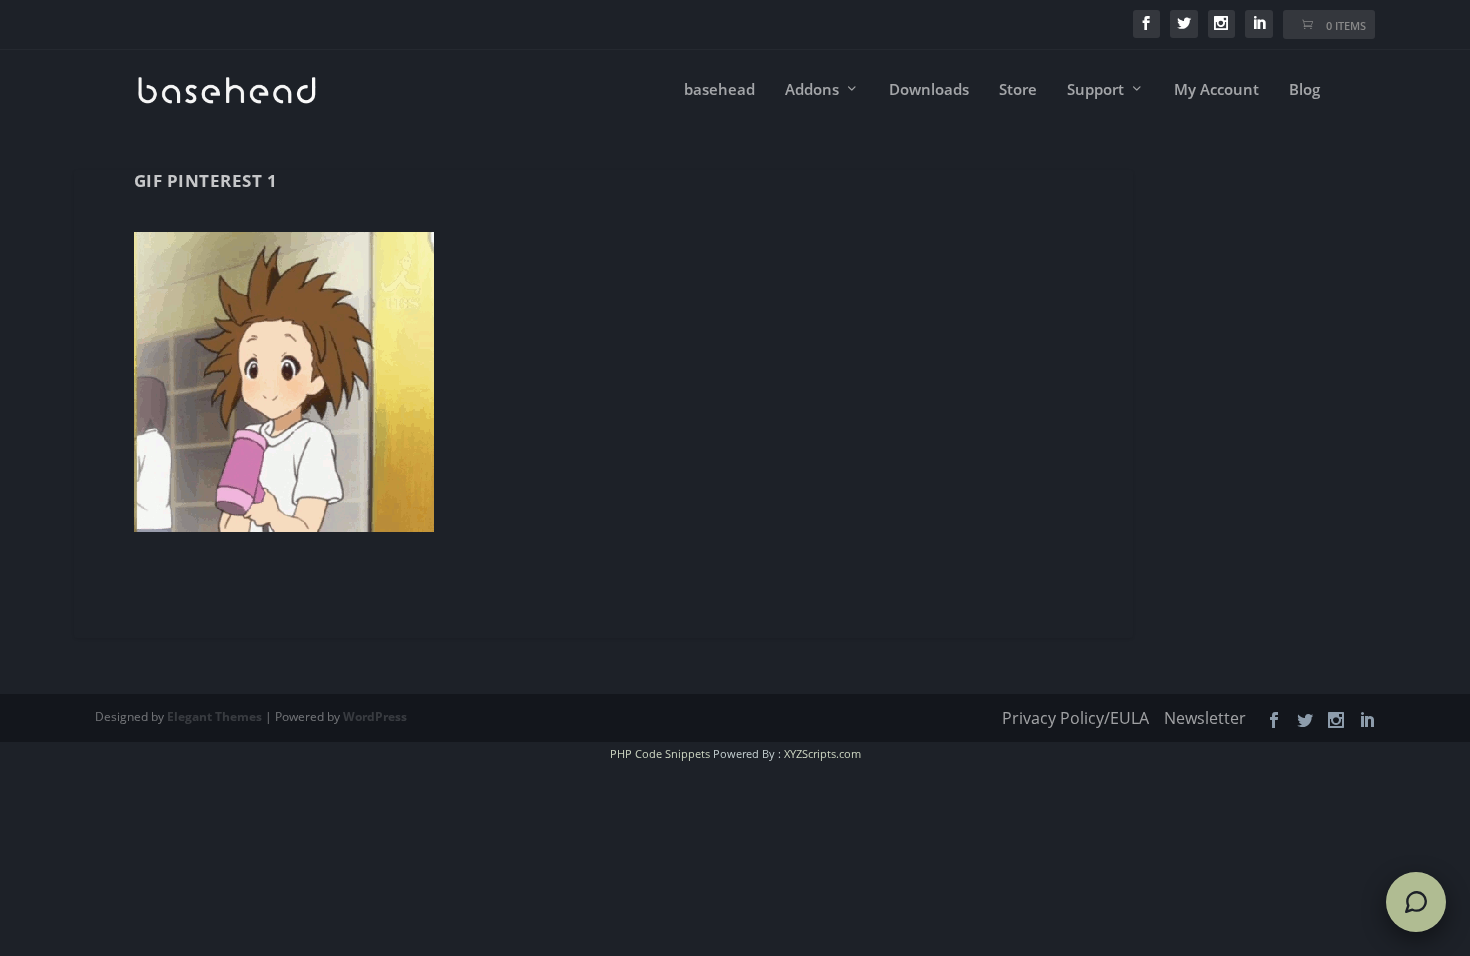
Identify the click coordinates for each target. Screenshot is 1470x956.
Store (1018, 90)
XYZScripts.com (822, 753)
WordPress (375, 716)
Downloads (929, 90)
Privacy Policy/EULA (1075, 718)
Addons (812, 90)
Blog (1304, 90)
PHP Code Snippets (660, 753)
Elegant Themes (214, 716)
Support (1095, 90)
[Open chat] (1416, 902)
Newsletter (1205, 718)
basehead (719, 90)
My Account (1216, 90)
